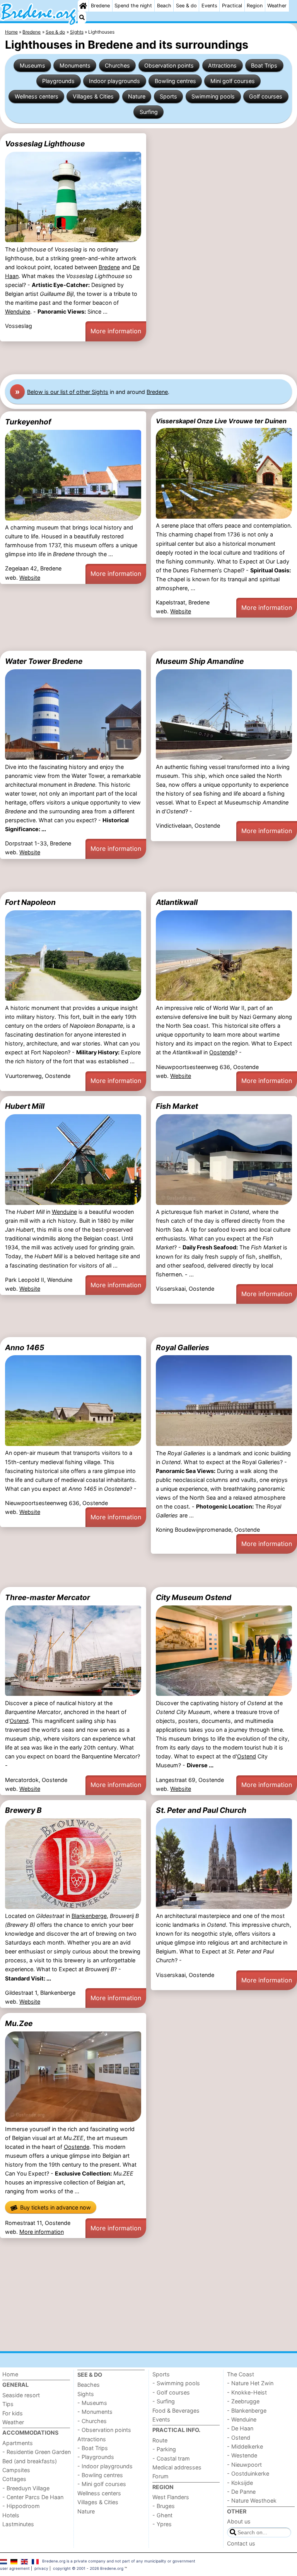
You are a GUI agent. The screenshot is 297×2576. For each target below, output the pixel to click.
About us (239, 2521)
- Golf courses (171, 2392)
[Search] (82, 17)
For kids (13, 2413)
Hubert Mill (25, 1106)
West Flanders (171, 2497)
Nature (137, 96)
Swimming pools (213, 96)
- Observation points (104, 2430)
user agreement (15, 2568)
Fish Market (177, 1106)
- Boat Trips (93, 2448)
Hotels (11, 2515)
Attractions (222, 65)
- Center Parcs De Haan (33, 2497)
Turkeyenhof (28, 422)
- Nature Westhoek (252, 2500)
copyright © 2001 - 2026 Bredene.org (88, 2568)
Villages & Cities (93, 96)
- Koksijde (240, 2483)
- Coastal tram (171, 2458)
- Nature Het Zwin (250, 2383)
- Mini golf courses (102, 2484)
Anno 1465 (25, 1347)
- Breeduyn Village (26, 2488)
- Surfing (164, 2401)
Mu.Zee (19, 2023)
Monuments (75, 65)
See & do (186, 6)
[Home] (83, 6)
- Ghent (162, 2515)
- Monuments (95, 2412)
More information (116, 331)
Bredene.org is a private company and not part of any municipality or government (119, 2561)
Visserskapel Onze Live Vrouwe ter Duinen (221, 421)
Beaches (89, 2385)
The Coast (241, 2374)
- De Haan (240, 2428)
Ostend (19, 1721)
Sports (168, 96)
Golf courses (266, 96)
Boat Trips (264, 65)
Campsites (16, 2470)
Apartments (18, 2443)
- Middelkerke (245, 2446)
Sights (86, 2394)
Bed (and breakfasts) (30, 2461)
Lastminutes (18, 2524)
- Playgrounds (96, 2457)
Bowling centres (175, 81)
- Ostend (239, 2438)
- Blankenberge (247, 2411)
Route (160, 2440)
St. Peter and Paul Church (201, 1810)
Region (255, 6)
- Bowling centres (100, 2475)
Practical (232, 6)
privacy (41, 2568)
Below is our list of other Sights (68, 392)
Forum (160, 2476)
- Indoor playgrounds (105, 2466)
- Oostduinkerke (248, 2473)
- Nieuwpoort (244, 2465)
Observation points (169, 65)
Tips (8, 2404)
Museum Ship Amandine (200, 661)
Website (30, 578)
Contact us (241, 2543)
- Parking (164, 2449)
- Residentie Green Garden (37, 2452)
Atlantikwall (177, 902)
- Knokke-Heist (247, 2392)
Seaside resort (21, 2395)
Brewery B (23, 1810)
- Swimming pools (176, 2383)
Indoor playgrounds (114, 81)
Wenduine (18, 311)
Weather (277, 6)
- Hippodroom (21, 2506)
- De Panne (241, 2492)
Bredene (100, 6)
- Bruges (164, 2506)
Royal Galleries (183, 1347)
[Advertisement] (148, 358)
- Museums (92, 2403)
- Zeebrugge (243, 2401)
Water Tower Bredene (44, 661)
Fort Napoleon (30, 902)
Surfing (149, 112)
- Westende (242, 2455)
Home (10, 2374)
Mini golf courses (233, 81)
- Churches (92, 2421)
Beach (164, 6)
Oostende (222, 1052)
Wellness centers (37, 96)
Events (209, 6)
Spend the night (133, 6)
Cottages (14, 2479)
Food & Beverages (176, 2411)
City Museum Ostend (194, 1597)
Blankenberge (89, 1916)
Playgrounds (58, 81)
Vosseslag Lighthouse (45, 144)
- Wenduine (242, 2419)
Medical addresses (177, 2467)
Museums (32, 65)
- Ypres (162, 2524)
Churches (117, 65)
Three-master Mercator (48, 1597)
